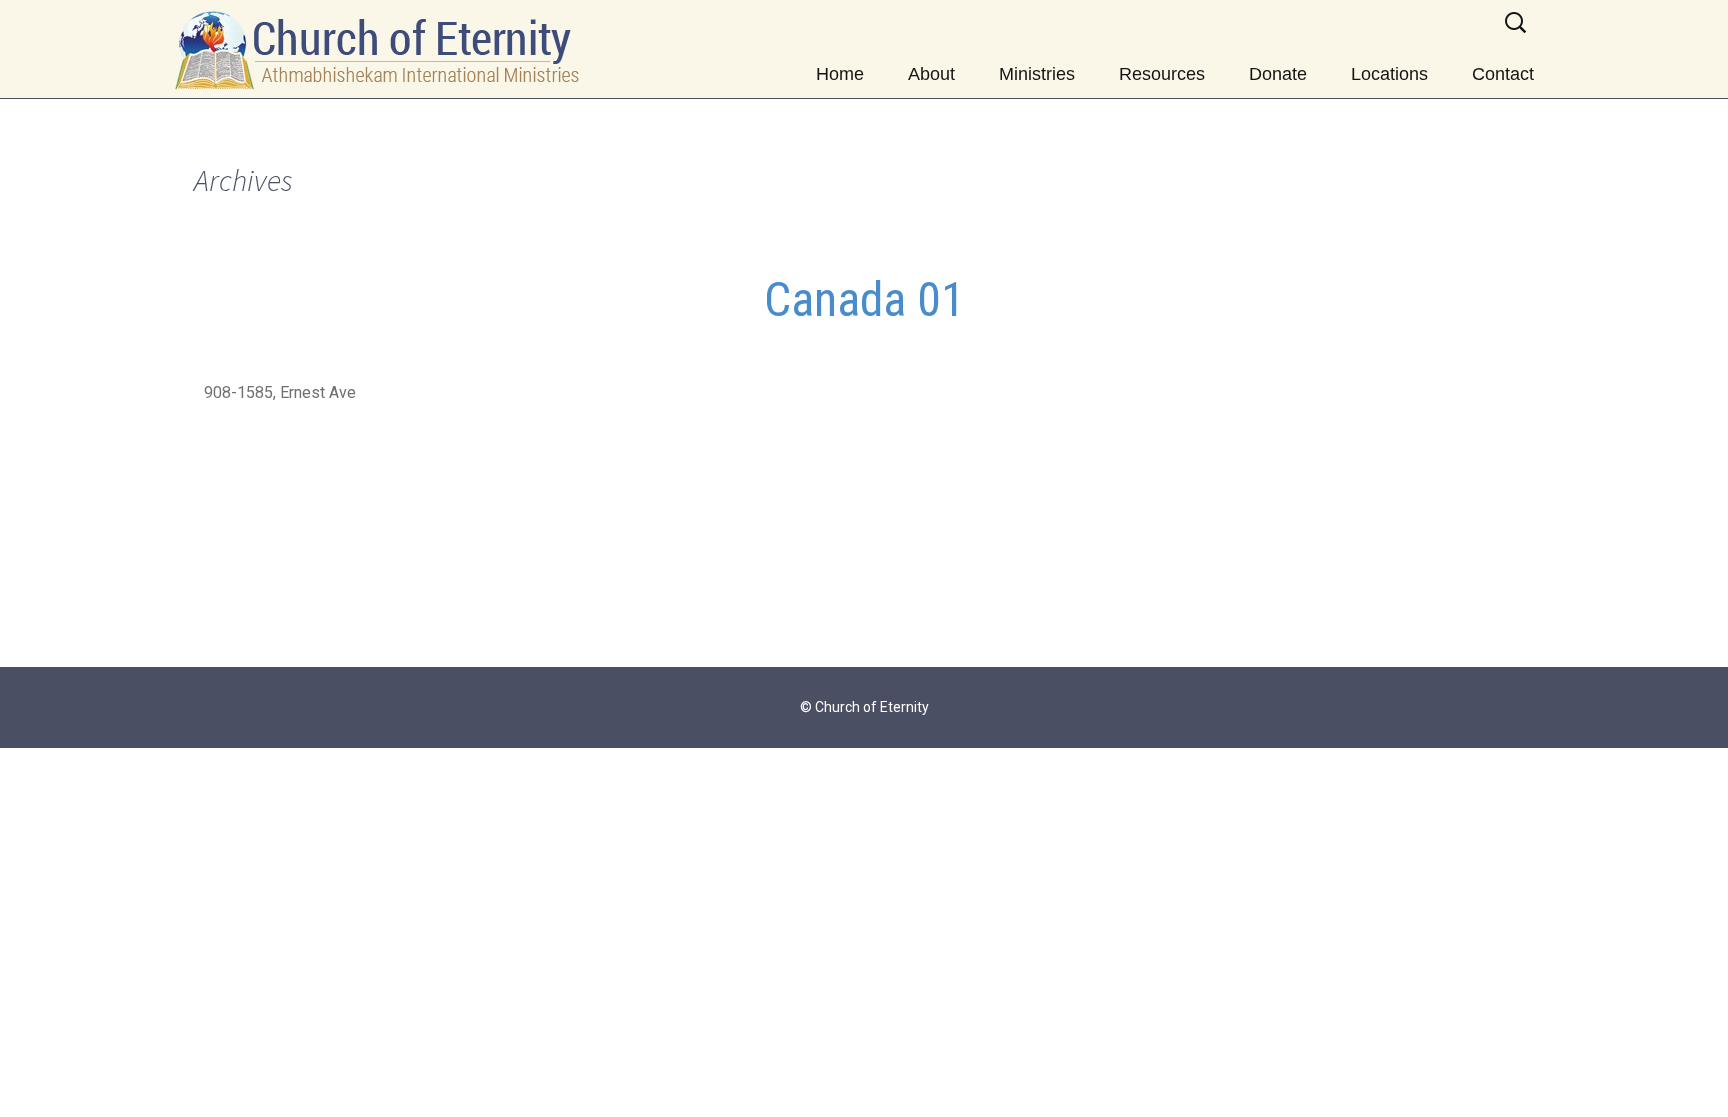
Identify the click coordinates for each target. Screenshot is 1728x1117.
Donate (1278, 74)
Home (840, 74)
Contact (1503, 74)
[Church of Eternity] (379, 48)
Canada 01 (864, 299)
